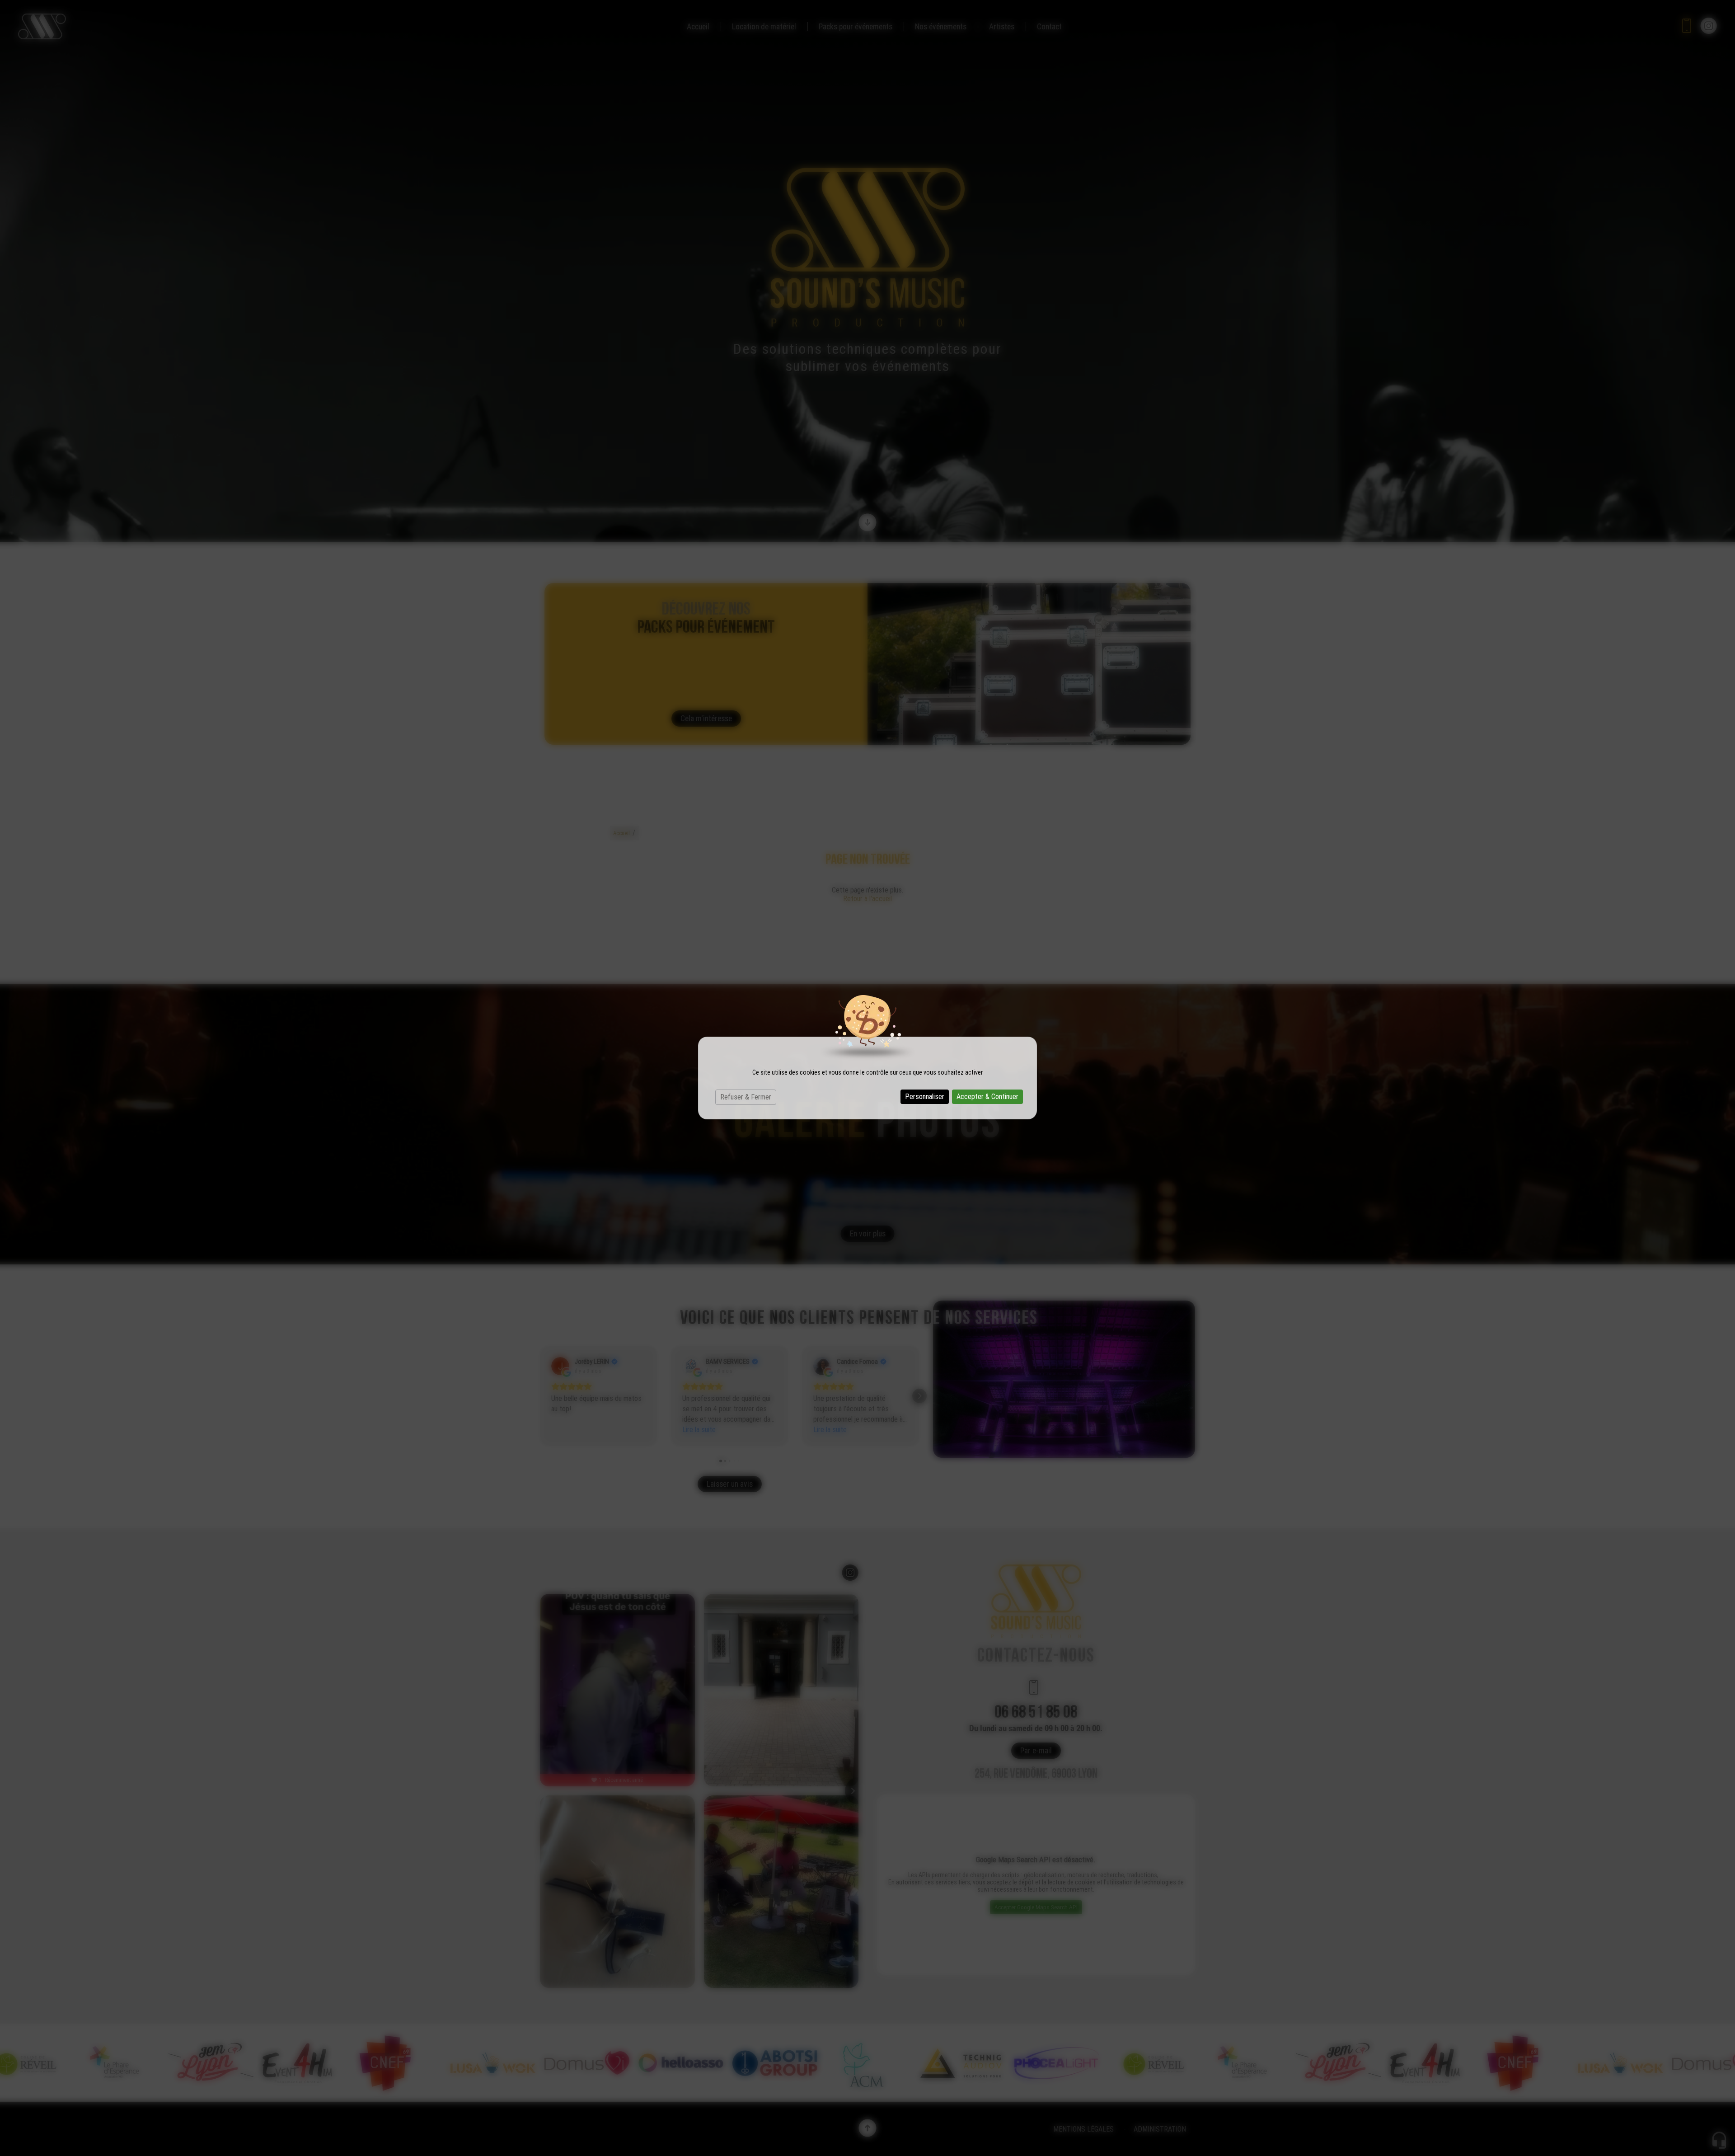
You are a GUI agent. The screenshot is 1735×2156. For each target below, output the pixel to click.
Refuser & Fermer (746, 1097)
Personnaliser (925, 1097)
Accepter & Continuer (987, 1097)
